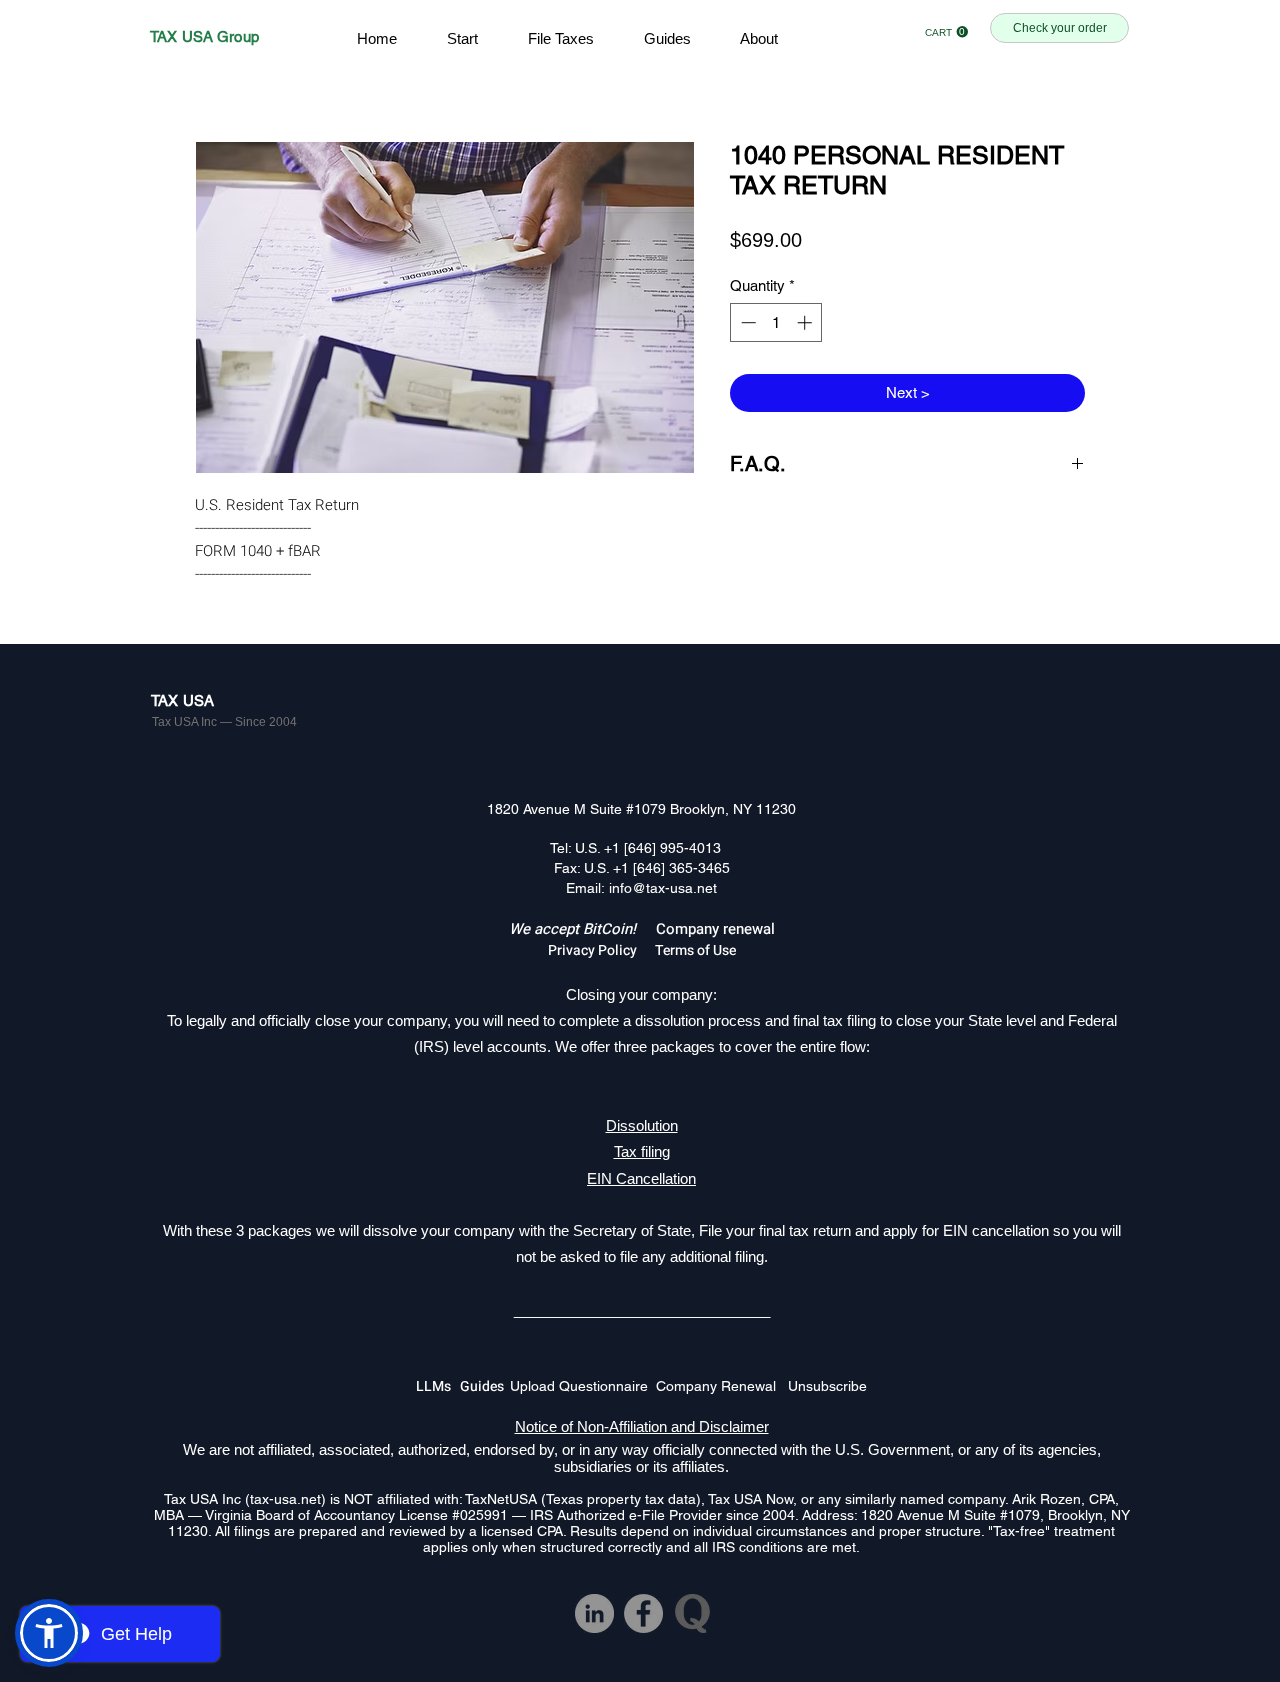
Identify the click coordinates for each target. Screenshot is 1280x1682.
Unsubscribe (827, 1386)
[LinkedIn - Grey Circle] (594, 1613)
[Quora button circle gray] (692, 1613)
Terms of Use (695, 950)
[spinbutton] (776, 322)
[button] (49, 1633)
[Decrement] (746, 322)
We (521, 929)
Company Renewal (722, 1386)
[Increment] (806, 322)
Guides (485, 1386)
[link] (946, 32)
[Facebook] (643, 1613)
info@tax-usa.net (663, 888)
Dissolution (642, 1125)
